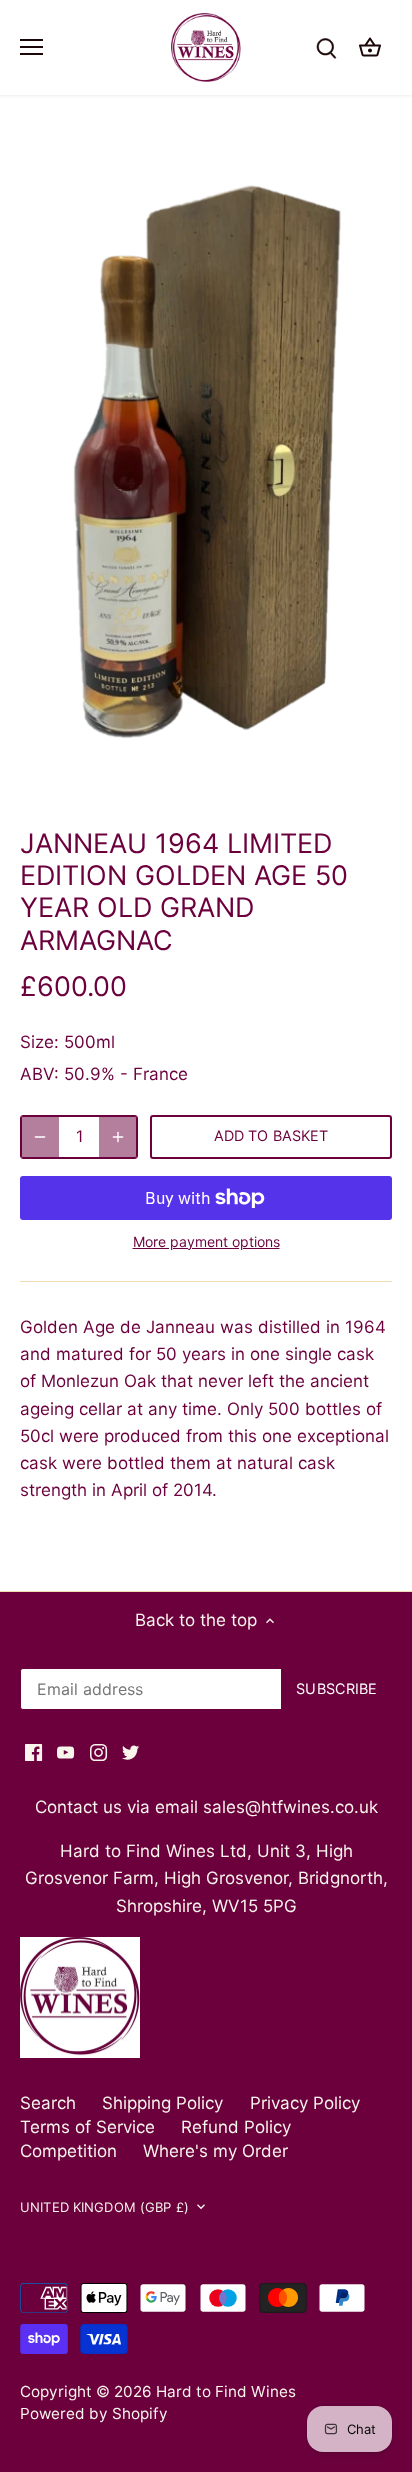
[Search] (326, 47)
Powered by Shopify (94, 2413)
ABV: (39, 1074)
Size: (39, 1042)
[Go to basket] (370, 47)
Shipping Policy (162, 2103)
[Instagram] (98, 1752)
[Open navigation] (31, 47)
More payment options (206, 1241)
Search (48, 2103)
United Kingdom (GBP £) (104, 2207)
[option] (206, 468)
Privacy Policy (305, 2103)
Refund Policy (236, 2127)
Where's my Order (215, 2151)
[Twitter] (130, 1752)
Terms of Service (87, 2127)
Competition (68, 2151)
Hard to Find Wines (226, 2391)
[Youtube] (65, 1752)
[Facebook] (33, 1752)
